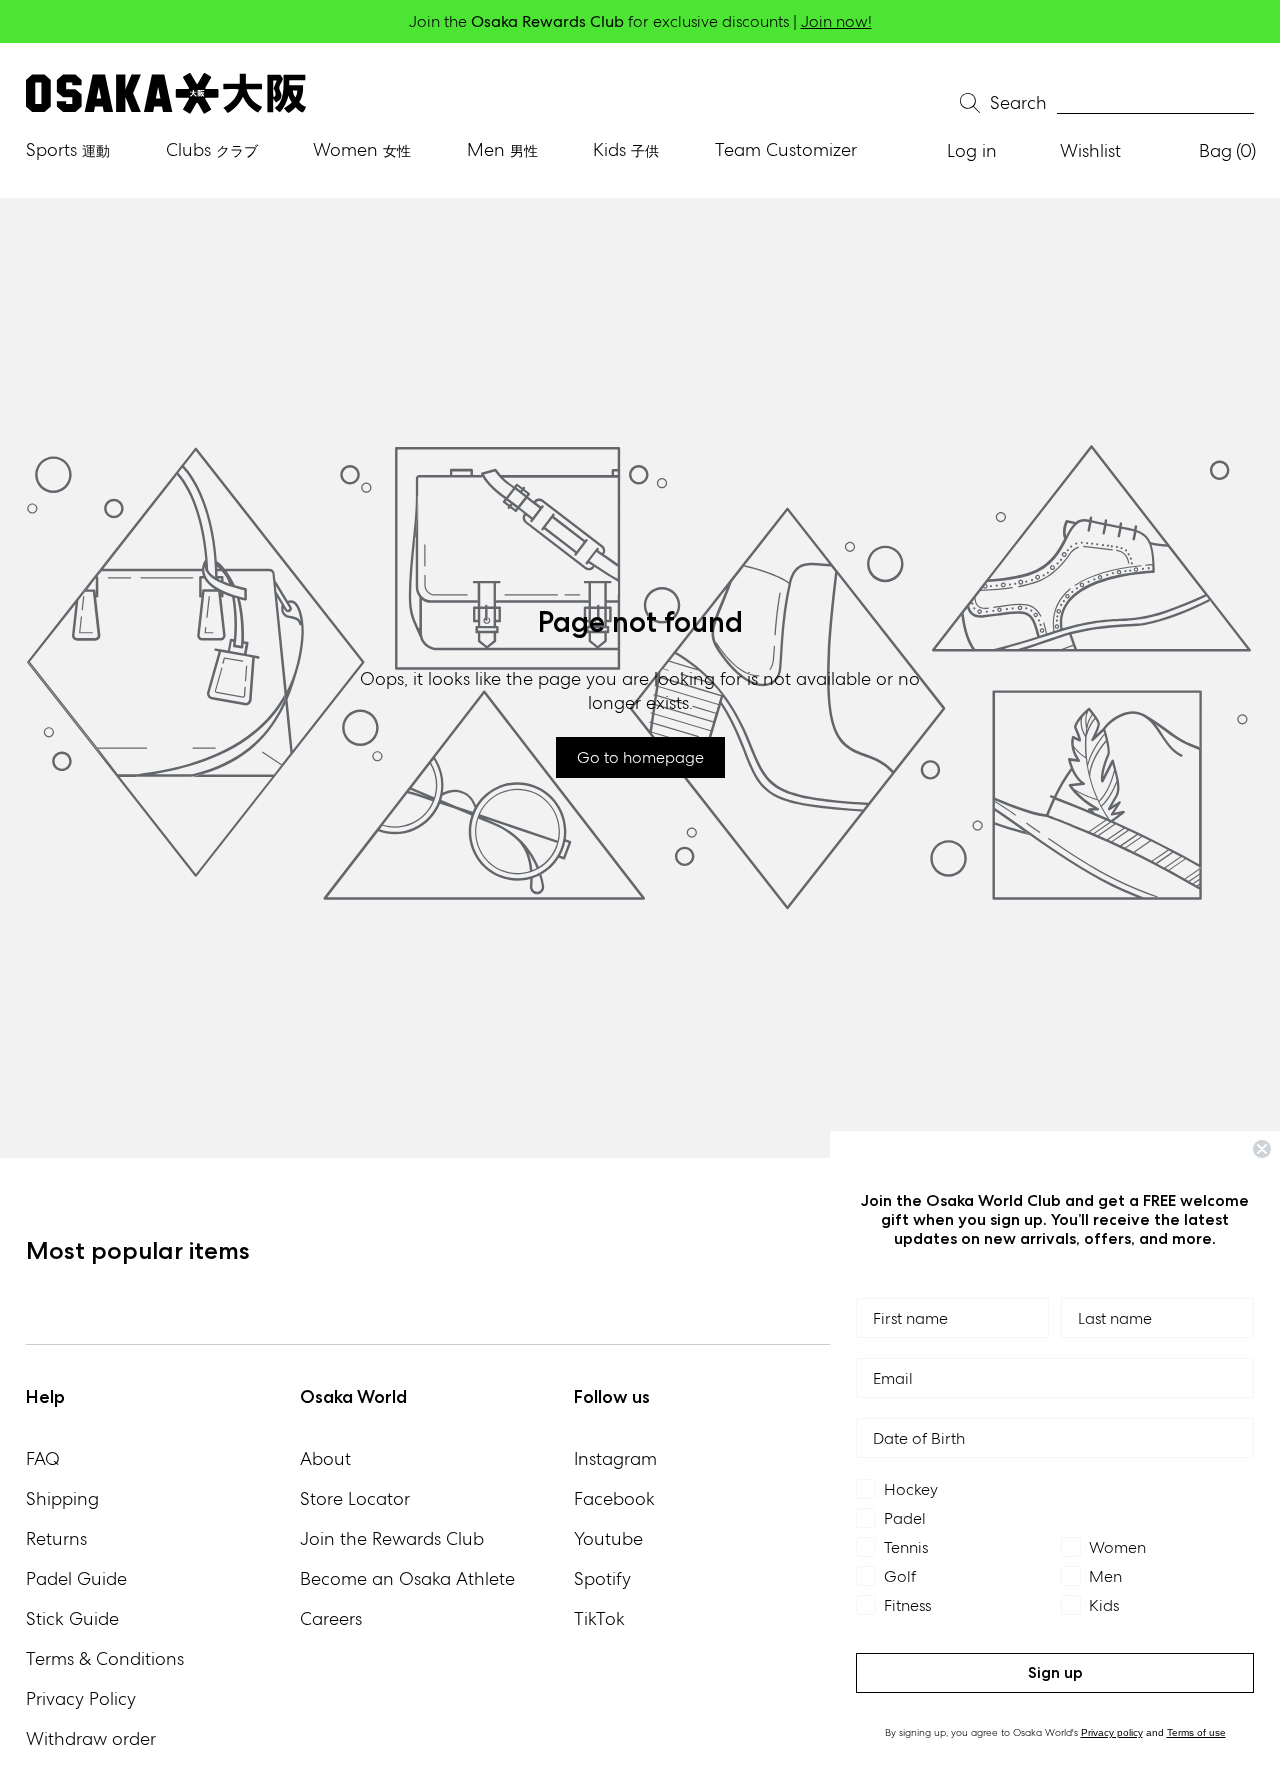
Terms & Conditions (105, 1658)
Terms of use (1196, 1732)
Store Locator (355, 1498)
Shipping (62, 1498)
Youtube (608, 1538)
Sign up (1055, 1672)
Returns (56, 1538)
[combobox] (1155, 103)
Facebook (614, 1498)
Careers (331, 1618)
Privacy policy (1112, 1732)
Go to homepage (640, 757)
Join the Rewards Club (392, 1538)
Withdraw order (91, 1738)
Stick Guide (72, 1618)
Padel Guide (76, 1578)
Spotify (602, 1578)
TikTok (599, 1618)
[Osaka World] (166, 93)
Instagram (615, 1458)
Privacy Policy (81, 1698)
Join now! (836, 21)
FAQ (43, 1458)
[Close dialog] (1262, 1149)
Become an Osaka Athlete (407, 1578)
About (325, 1458)
